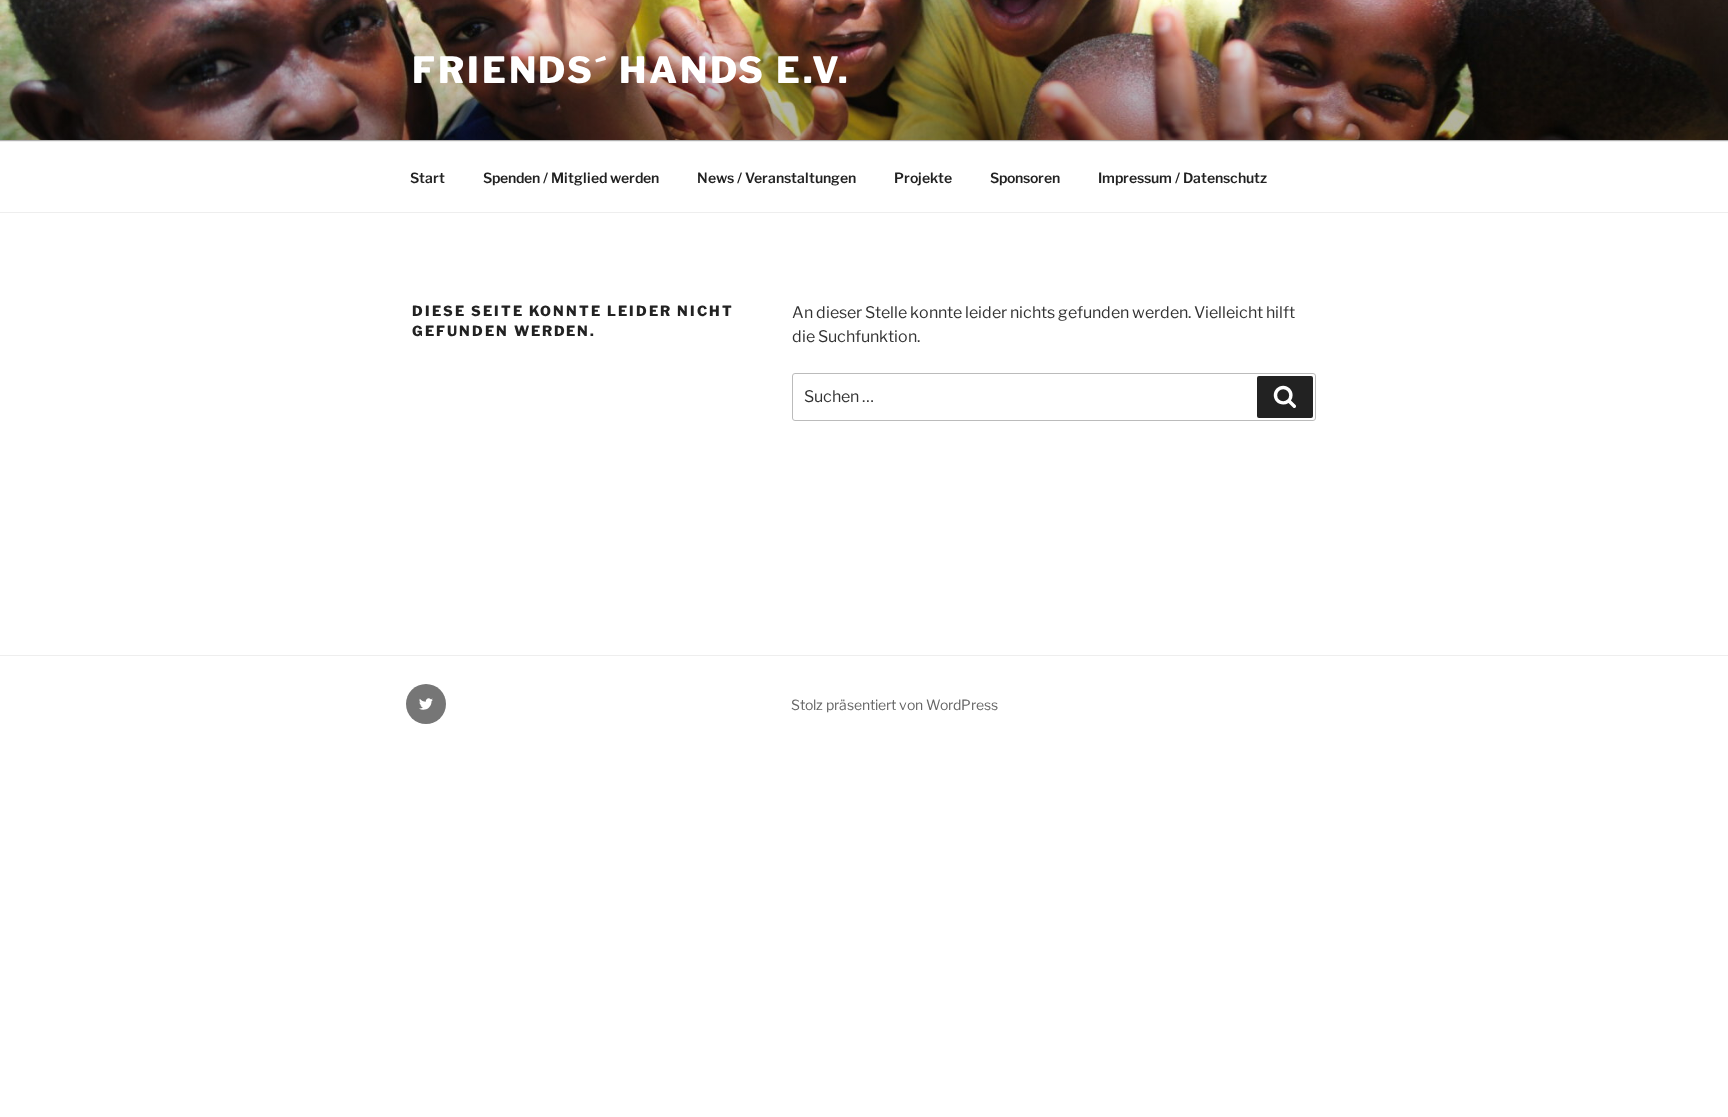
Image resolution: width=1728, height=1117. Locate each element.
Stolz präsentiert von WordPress (894, 704)
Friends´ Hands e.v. (631, 70)
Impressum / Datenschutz (1182, 177)
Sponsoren (1025, 177)
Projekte (923, 177)
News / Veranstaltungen (776, 177)
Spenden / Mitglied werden (571, 177)
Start (427, 177)
